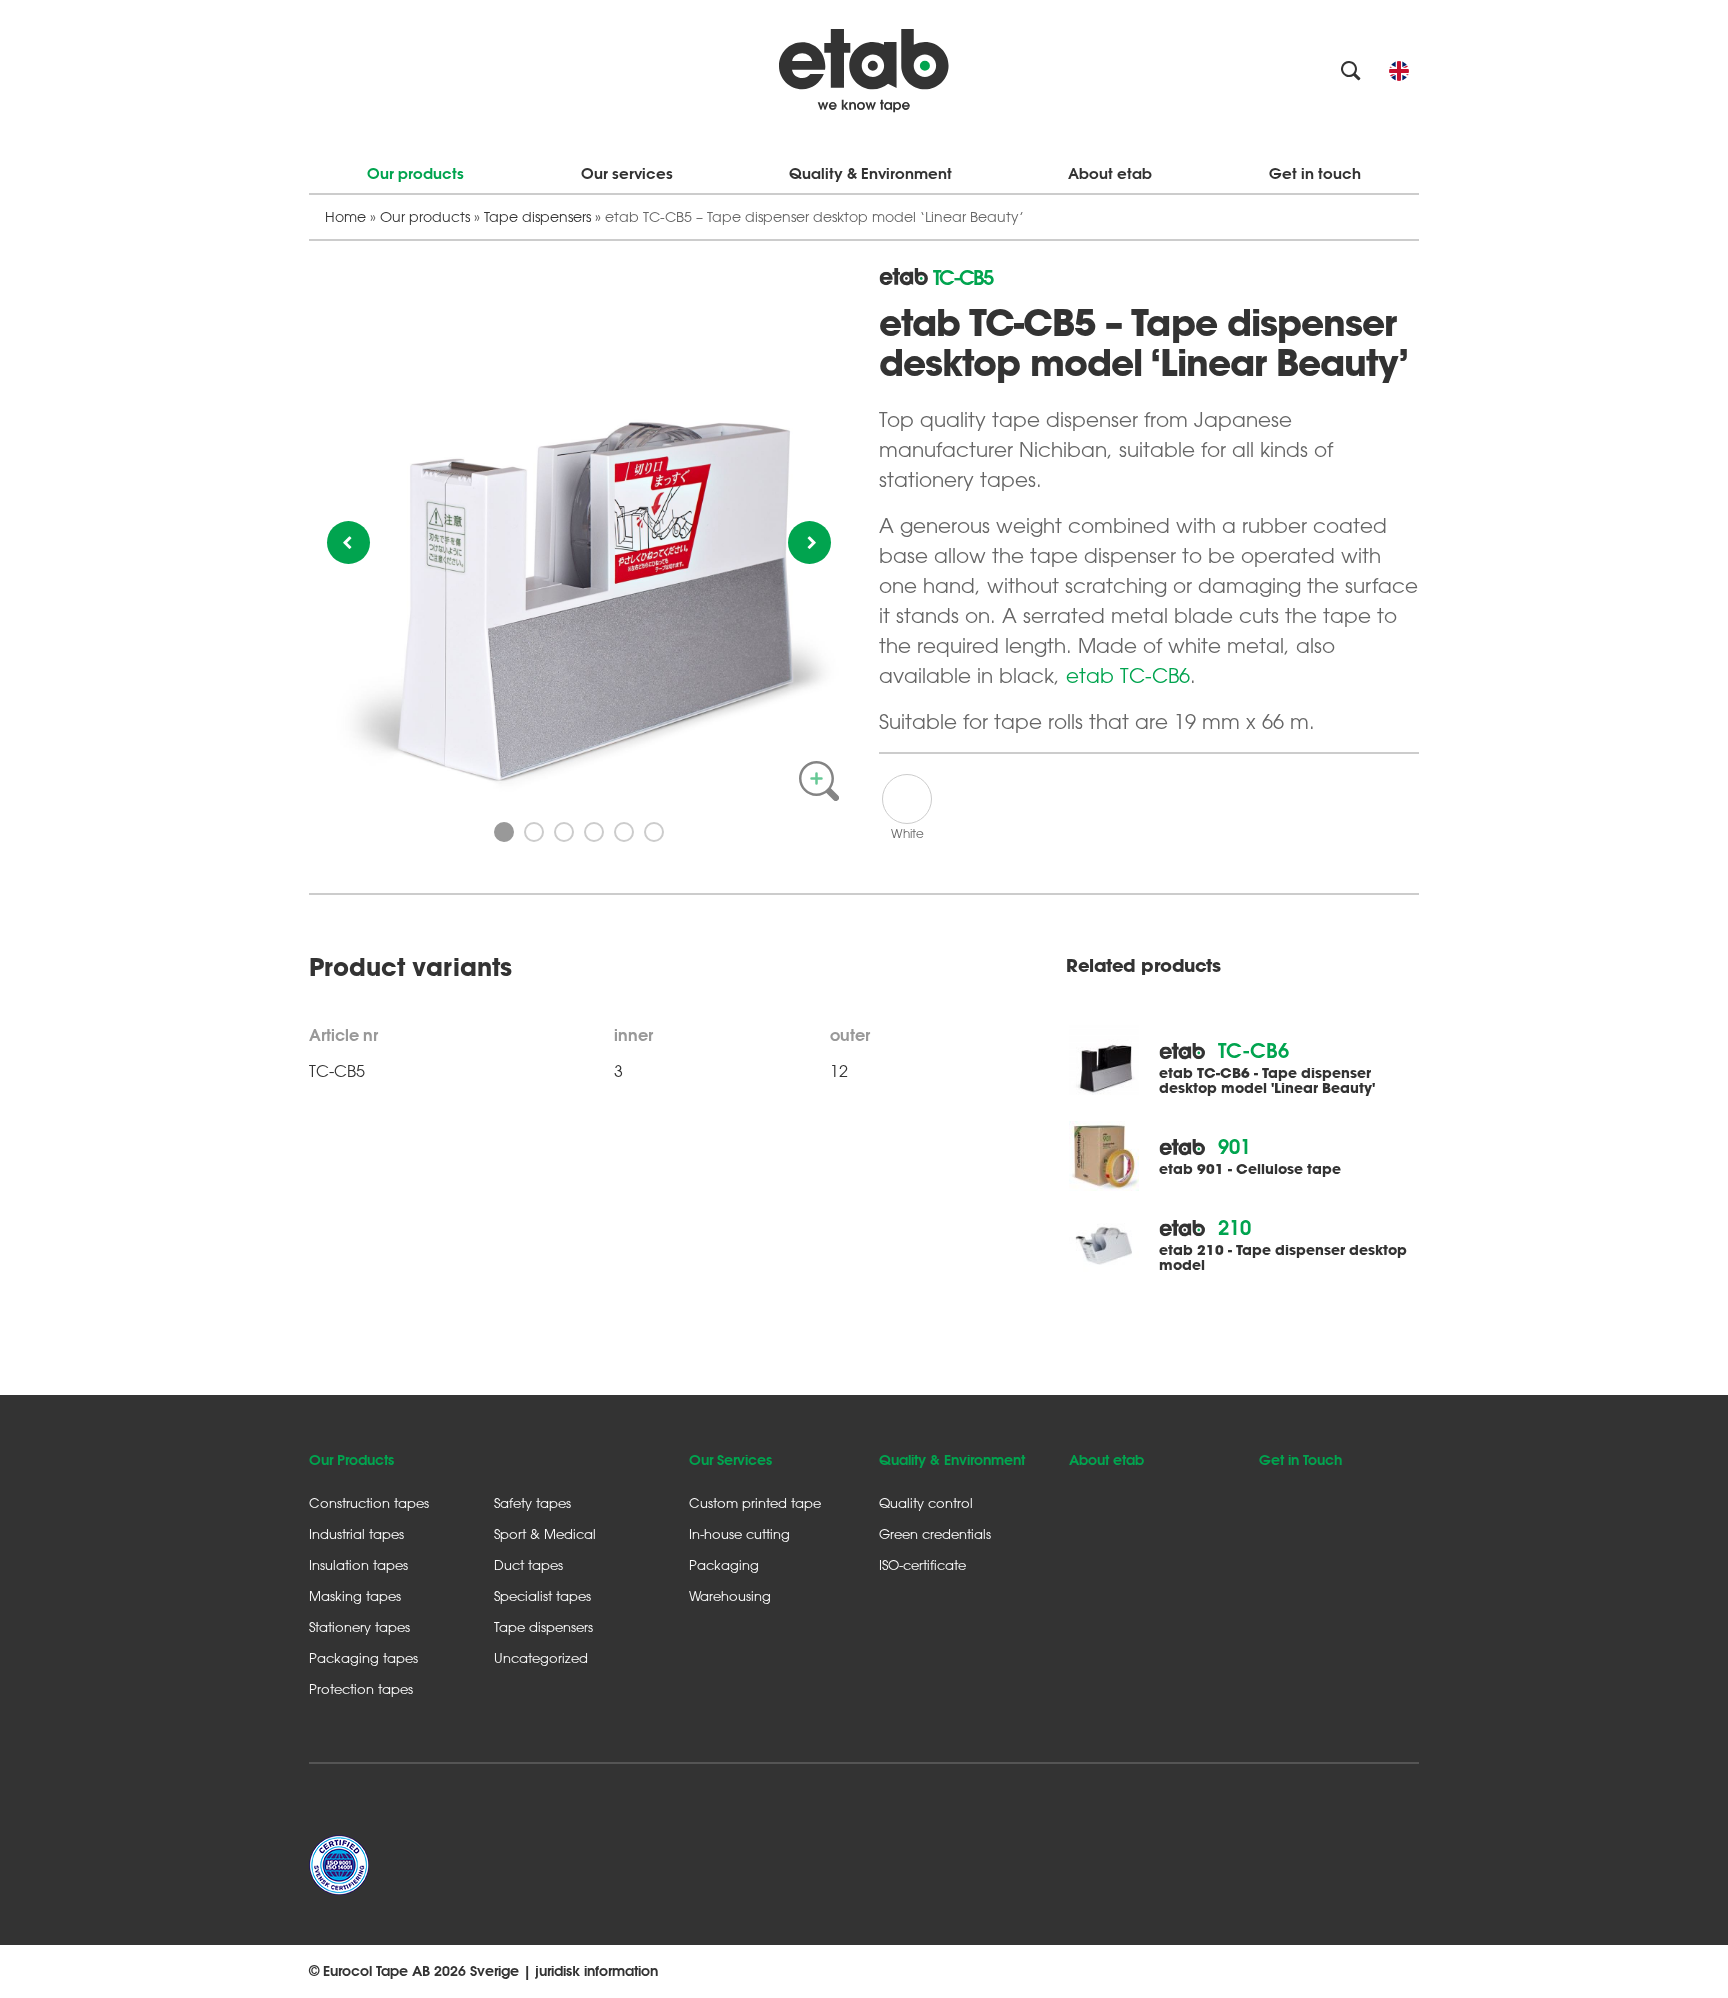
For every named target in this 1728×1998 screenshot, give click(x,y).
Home (345, 216)
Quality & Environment (870, 173)
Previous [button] (348, 542)
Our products (415, 173)
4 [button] (594, 832)
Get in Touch (1300, 1460)
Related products (1143, 966)
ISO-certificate (922, 1564)
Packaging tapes (363, 1657)
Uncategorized (541, 1657)
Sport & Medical (545, 1533)
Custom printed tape (755, 1502)
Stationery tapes (359, 1626)
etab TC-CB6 (1128, 675)
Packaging (724, 1564)
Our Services (730, 1460)
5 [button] (624, 832)
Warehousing (730, 1595)
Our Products (351, 1460)
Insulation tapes (358, 1564)
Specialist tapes (542, 1595)
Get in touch (1315, 173)
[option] (579, 537)
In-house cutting (739, 1533)
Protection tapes (361, 1688)
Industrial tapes (356, 1533)
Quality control (926, 1502)
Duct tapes (528, 1564)
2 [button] (534, 832)
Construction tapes (369, 1502)
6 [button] (654, 832)
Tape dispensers (537, 216)
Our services (627, 173)
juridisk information (596, 1971)
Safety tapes (532, 1502)
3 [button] (564, 832)
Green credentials (935, 1533)
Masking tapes (355, 1595)
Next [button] (809, 542)
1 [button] (504, 832)
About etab (1110, 173)
